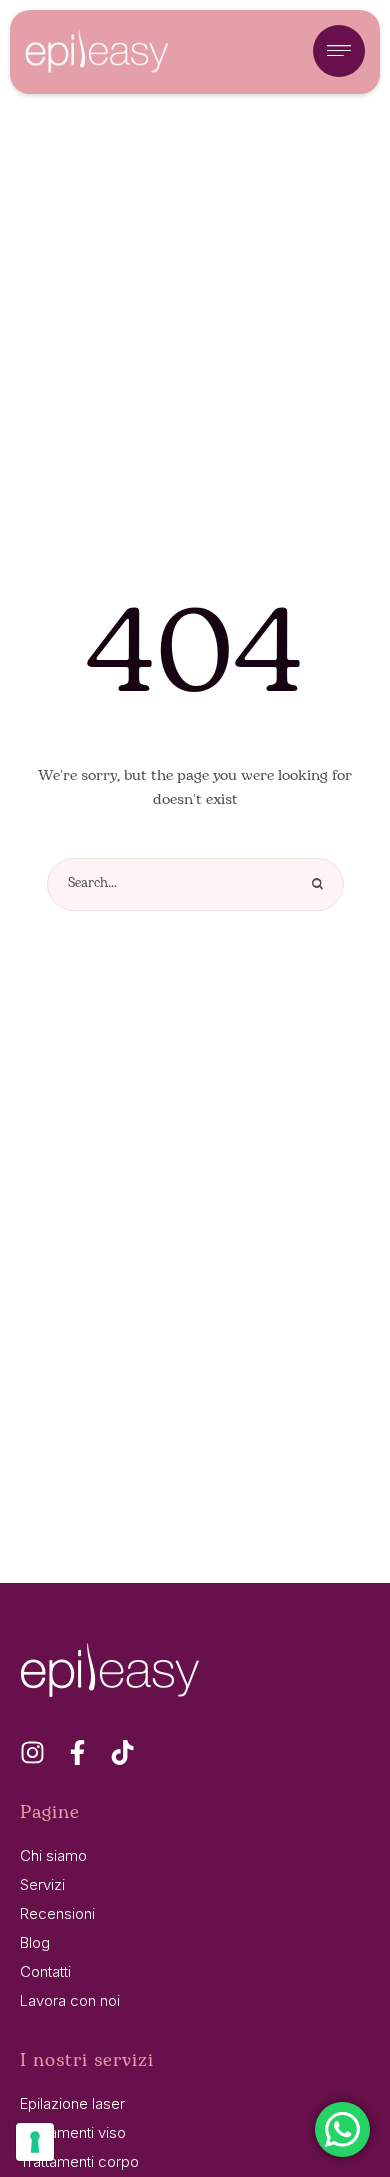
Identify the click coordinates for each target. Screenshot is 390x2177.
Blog (35, 1942)
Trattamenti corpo (79, 2161)
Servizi (42, 1884)
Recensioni (57, 1913)
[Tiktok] (122, 1752)
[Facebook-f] (77, 1752)
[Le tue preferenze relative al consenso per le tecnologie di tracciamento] (35, 2142)
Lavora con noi (70, 2000)
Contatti (45, 1971)
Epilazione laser (72, 2103)
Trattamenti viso (73, 2132)
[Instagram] (32, 1752)
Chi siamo (53, 1855)
